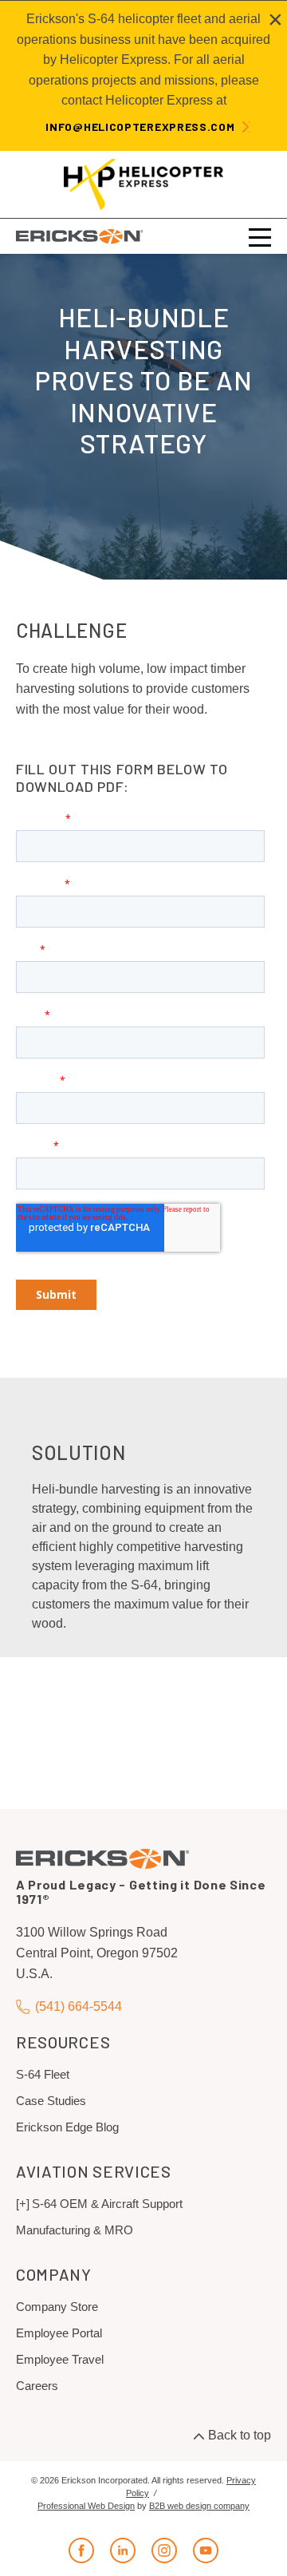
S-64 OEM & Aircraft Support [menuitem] (107, 2204)
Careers (37, 2386)
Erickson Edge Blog (67, 2127)
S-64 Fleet (43, 2074)
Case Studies (51, 2101)
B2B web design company (199, 2506)
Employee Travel (60, 2359)
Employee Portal (59, 2333)
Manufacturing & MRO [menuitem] (75, 2230)
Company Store (57, 2307)
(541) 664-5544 (79, 2006)
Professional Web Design (86, 2506)
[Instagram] (164, 2550)
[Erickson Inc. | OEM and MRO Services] (80, 236)
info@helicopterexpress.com (140, 127)
